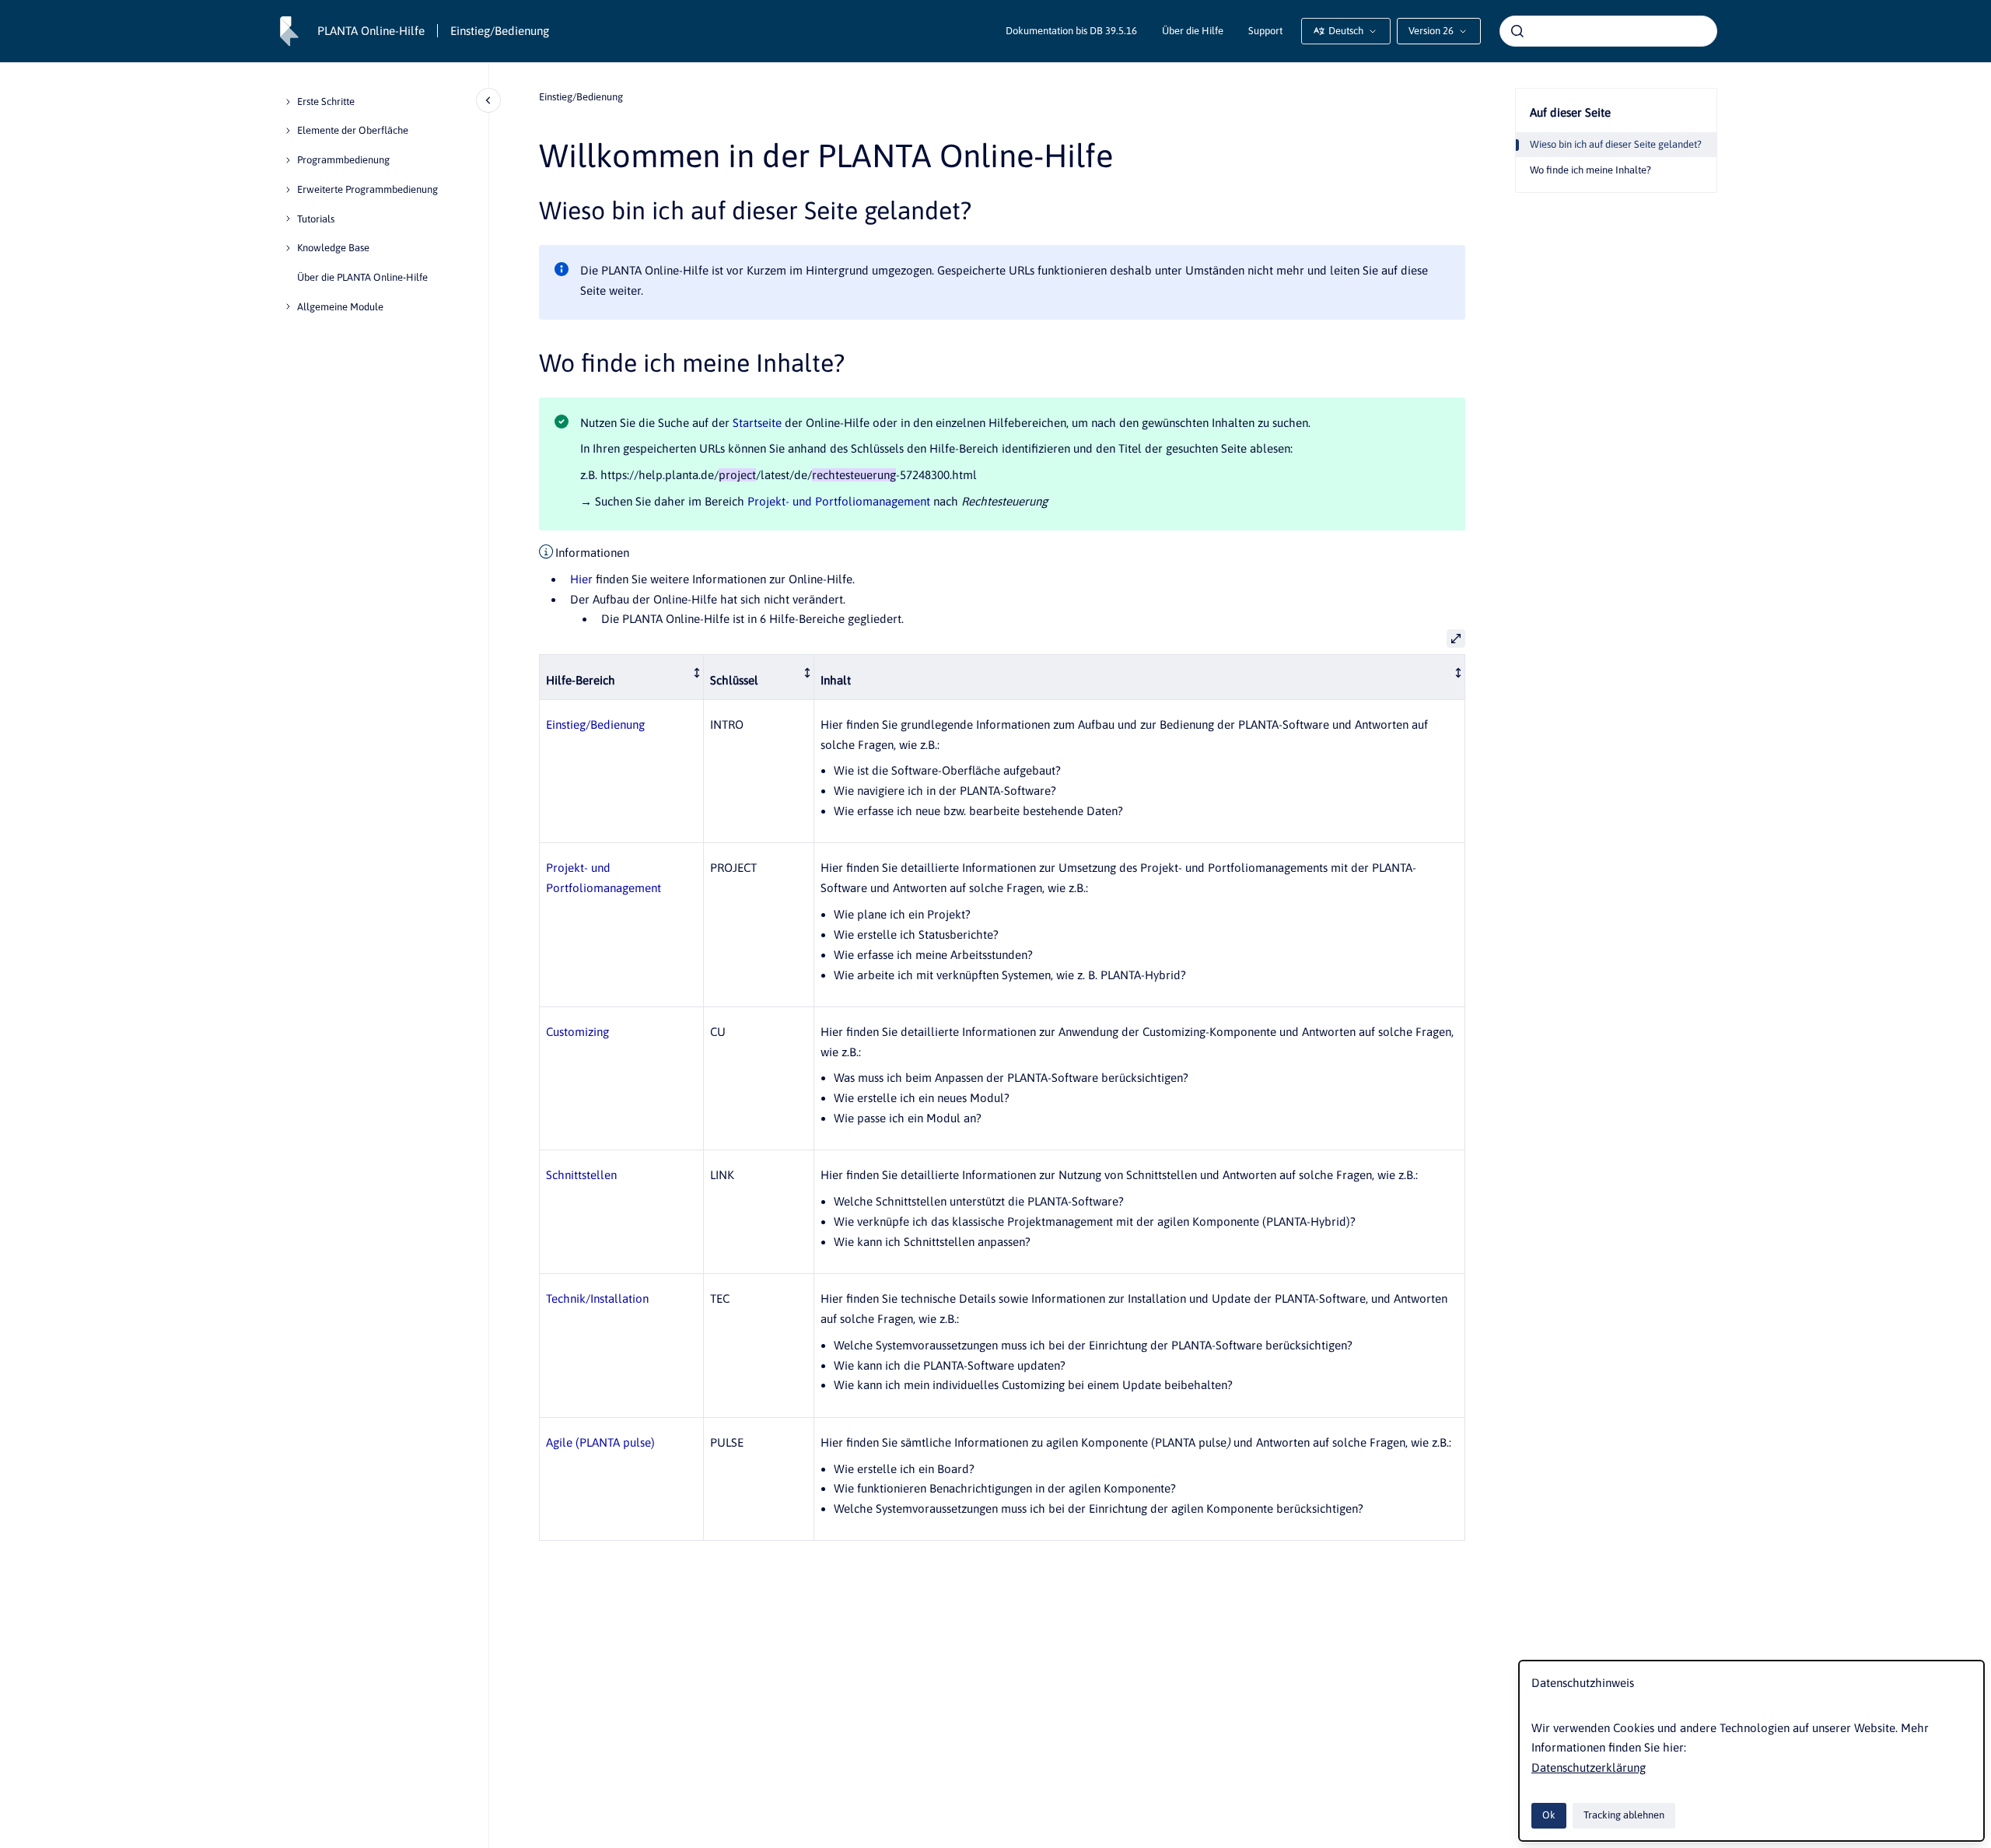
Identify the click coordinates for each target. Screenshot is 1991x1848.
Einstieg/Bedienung (500, 31)
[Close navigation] (488, 100)
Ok (1549, 1815)
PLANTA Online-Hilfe (371, 31)
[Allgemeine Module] (288, 306)
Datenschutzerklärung (1589, 1767)
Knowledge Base (333, 248)
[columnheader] (622, 677)
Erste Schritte (326, 101)
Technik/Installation (597, 1298)
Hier (581, 579)
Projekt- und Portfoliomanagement (839, 501)
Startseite (757, 423)
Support (1265, 31)
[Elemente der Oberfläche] (288, 131)
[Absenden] (1517, 31)
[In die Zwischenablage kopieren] (532, 208)
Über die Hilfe (1193, 31)
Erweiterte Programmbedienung (367, 189)
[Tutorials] (288, 219)
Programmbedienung (343, 160)
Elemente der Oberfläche (353, 130)
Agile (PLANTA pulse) (600, 1442)
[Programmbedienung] (288, 160)
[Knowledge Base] (288, 248)
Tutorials (316, 219)
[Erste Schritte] (288, 102)
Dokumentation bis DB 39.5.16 (1071, 31)
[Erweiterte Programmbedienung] (288, 190)
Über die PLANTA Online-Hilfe (362, 277)
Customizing (577, 1032)
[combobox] (1608, 31)
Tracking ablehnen (1624, 1815)
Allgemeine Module (340, 307)
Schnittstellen (581, 1175)
